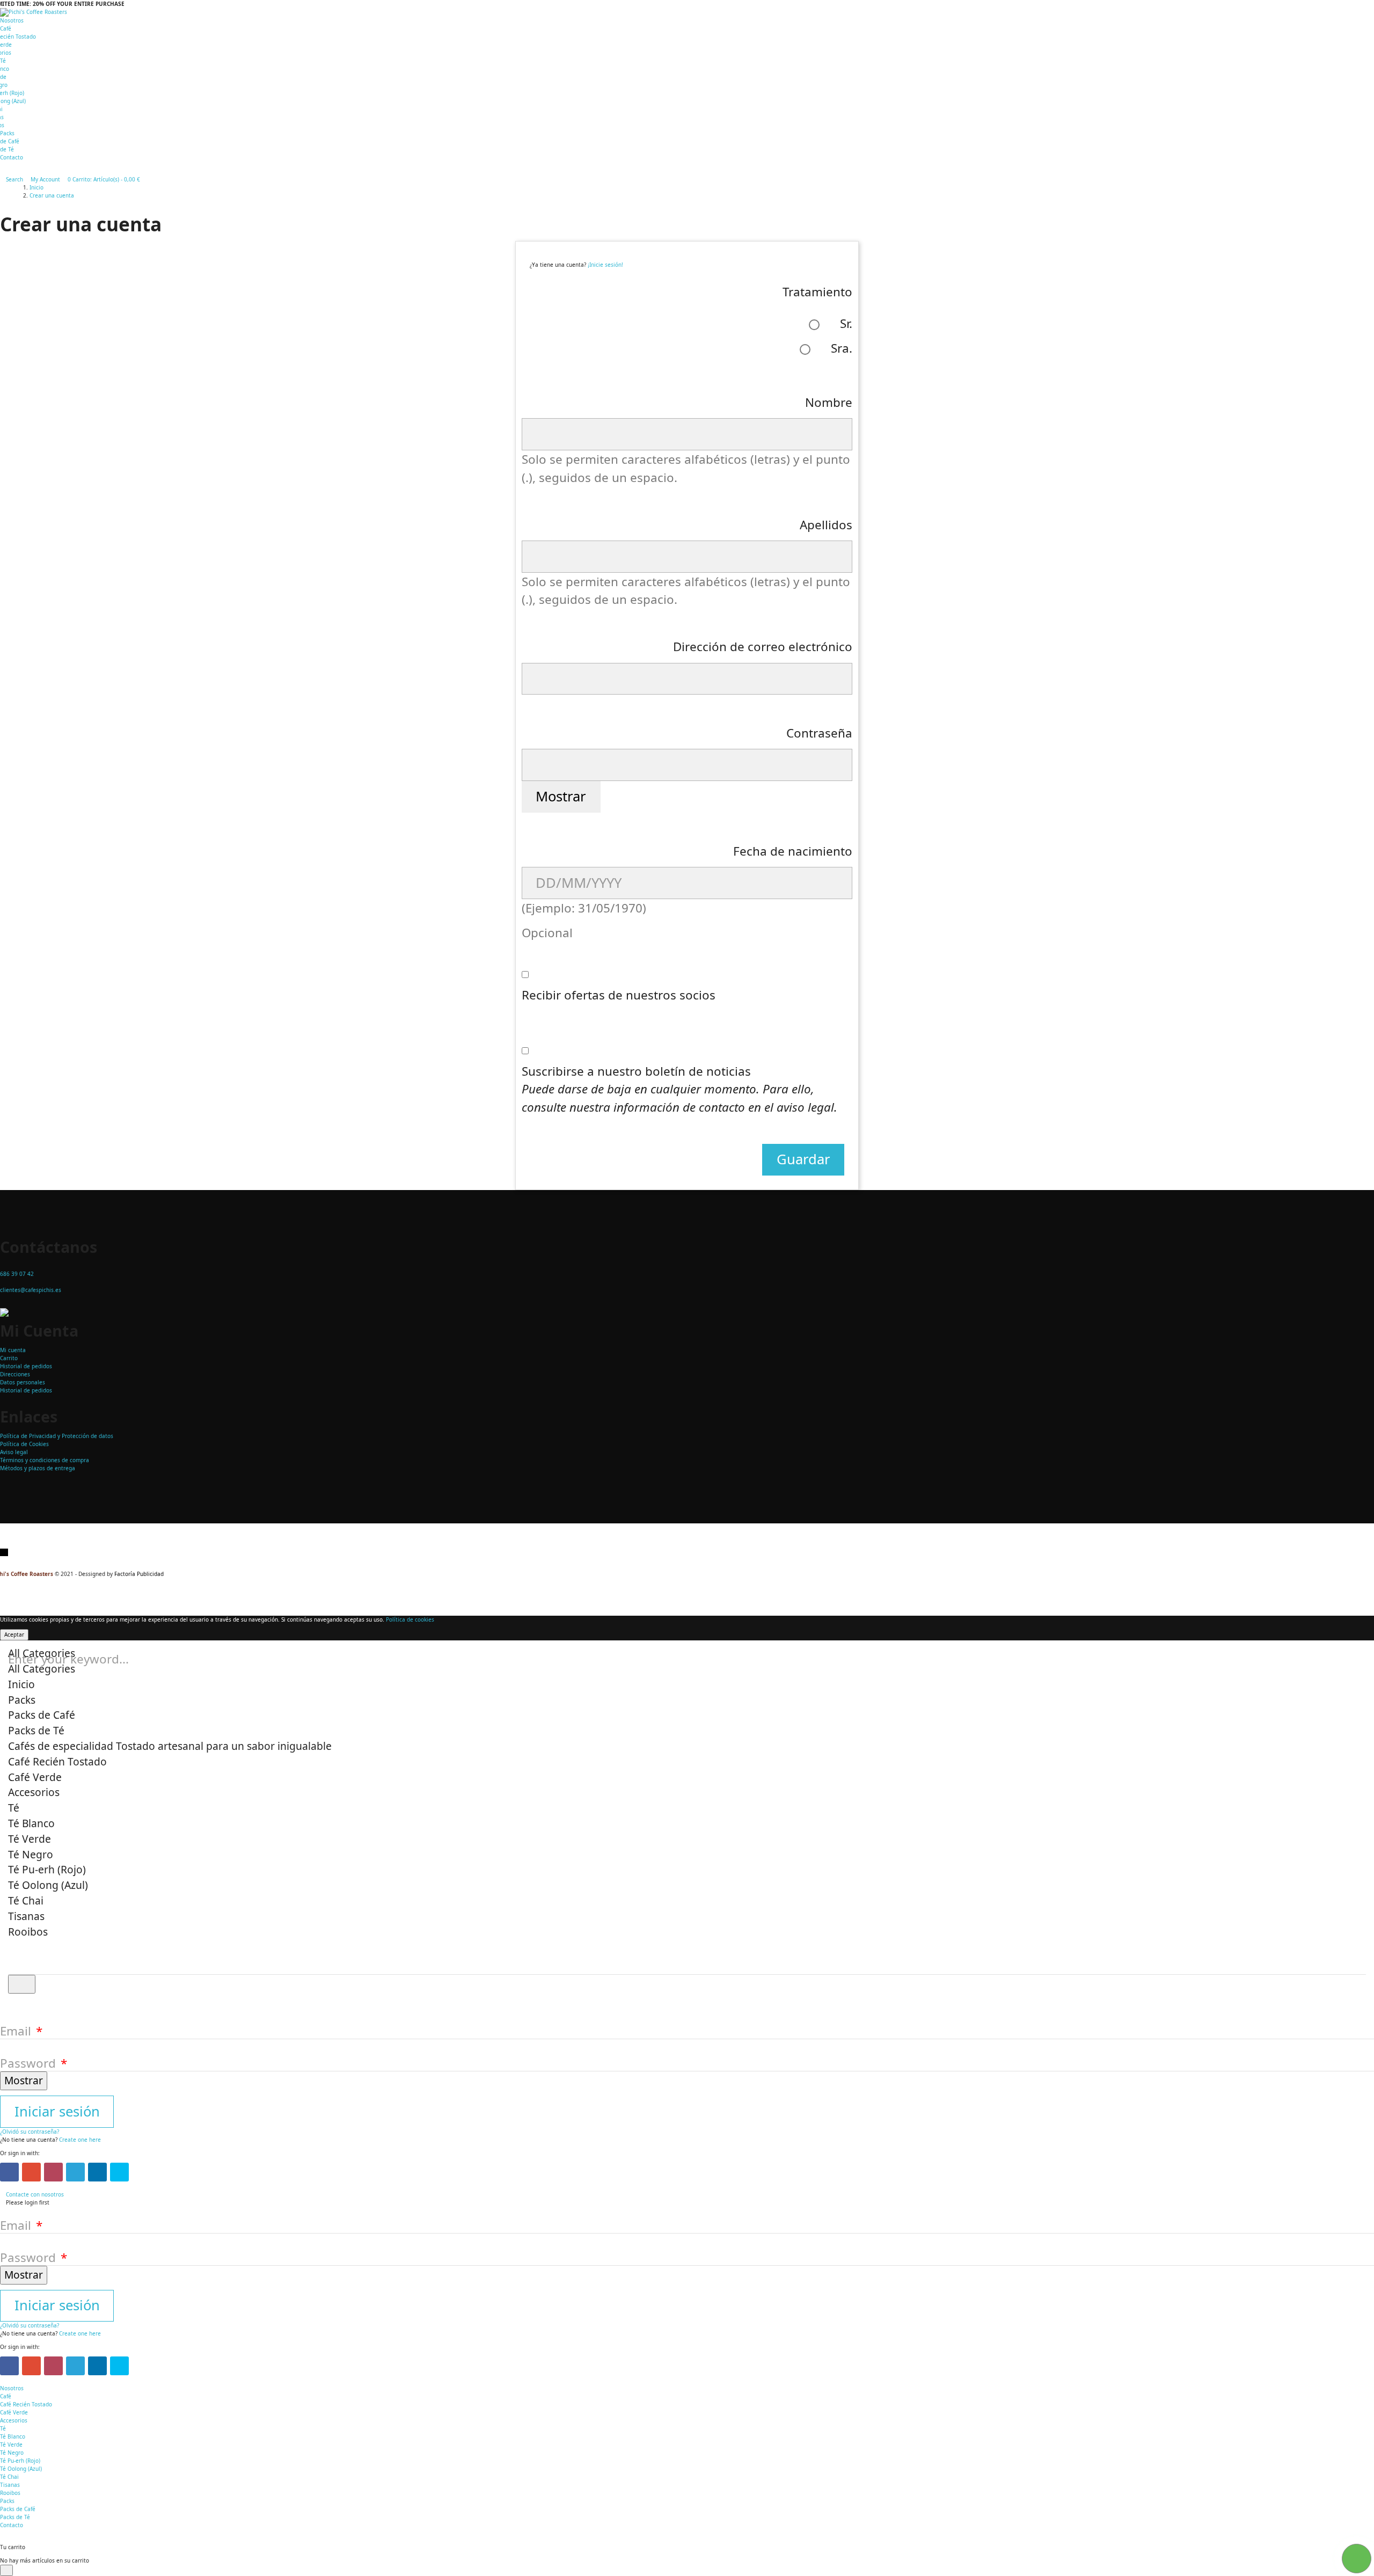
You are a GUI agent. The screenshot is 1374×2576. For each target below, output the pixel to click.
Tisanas (10, 2485)
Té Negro (12, 2453)
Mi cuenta (13, 1350)
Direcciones (15, 1374)
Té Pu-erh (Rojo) (20, 2461)
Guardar (803, 1159)
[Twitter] (75, 2172)
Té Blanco (13, 2436)
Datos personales (23, 1382)
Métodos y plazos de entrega (38, 1468)
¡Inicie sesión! (605, 265)
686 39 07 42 (17, 1274)
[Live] (119, 2172)
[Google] (31, 2172)
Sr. (845, 323)
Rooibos (10, 2493)
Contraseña (819, 733)
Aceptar (14, 1634)
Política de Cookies (24, 1444)
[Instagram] (53, 2172)
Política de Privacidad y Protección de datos (57, 1436)
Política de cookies (410, 1619)
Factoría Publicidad (139, 1574)
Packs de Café (18, 2509)
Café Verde (14, 2412)
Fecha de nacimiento (793, 851)
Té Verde (11, 2444)
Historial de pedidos (26, 1366)
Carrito (9, 1358)
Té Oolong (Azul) (21, 2469)
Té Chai (9, 2477)
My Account (45, 179)
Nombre (829, 402)
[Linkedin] (97, 2172)
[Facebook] (9, 2172)
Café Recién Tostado (26, 2404)
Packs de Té (15, 2517)
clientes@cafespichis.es (31, 1290)
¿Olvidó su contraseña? (30, 2132)
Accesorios (14, 2420)
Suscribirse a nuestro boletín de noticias (679, 1089)
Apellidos (826, 525)
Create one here (80, 2140)
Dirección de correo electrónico (763, 647)
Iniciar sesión (57, 2111)
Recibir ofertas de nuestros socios (619, 995)
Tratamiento (817, 292)
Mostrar (561, 796)
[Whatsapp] (6, 1552)
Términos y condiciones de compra (45, 1460)
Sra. (840, 348)
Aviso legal (14, 1452)
